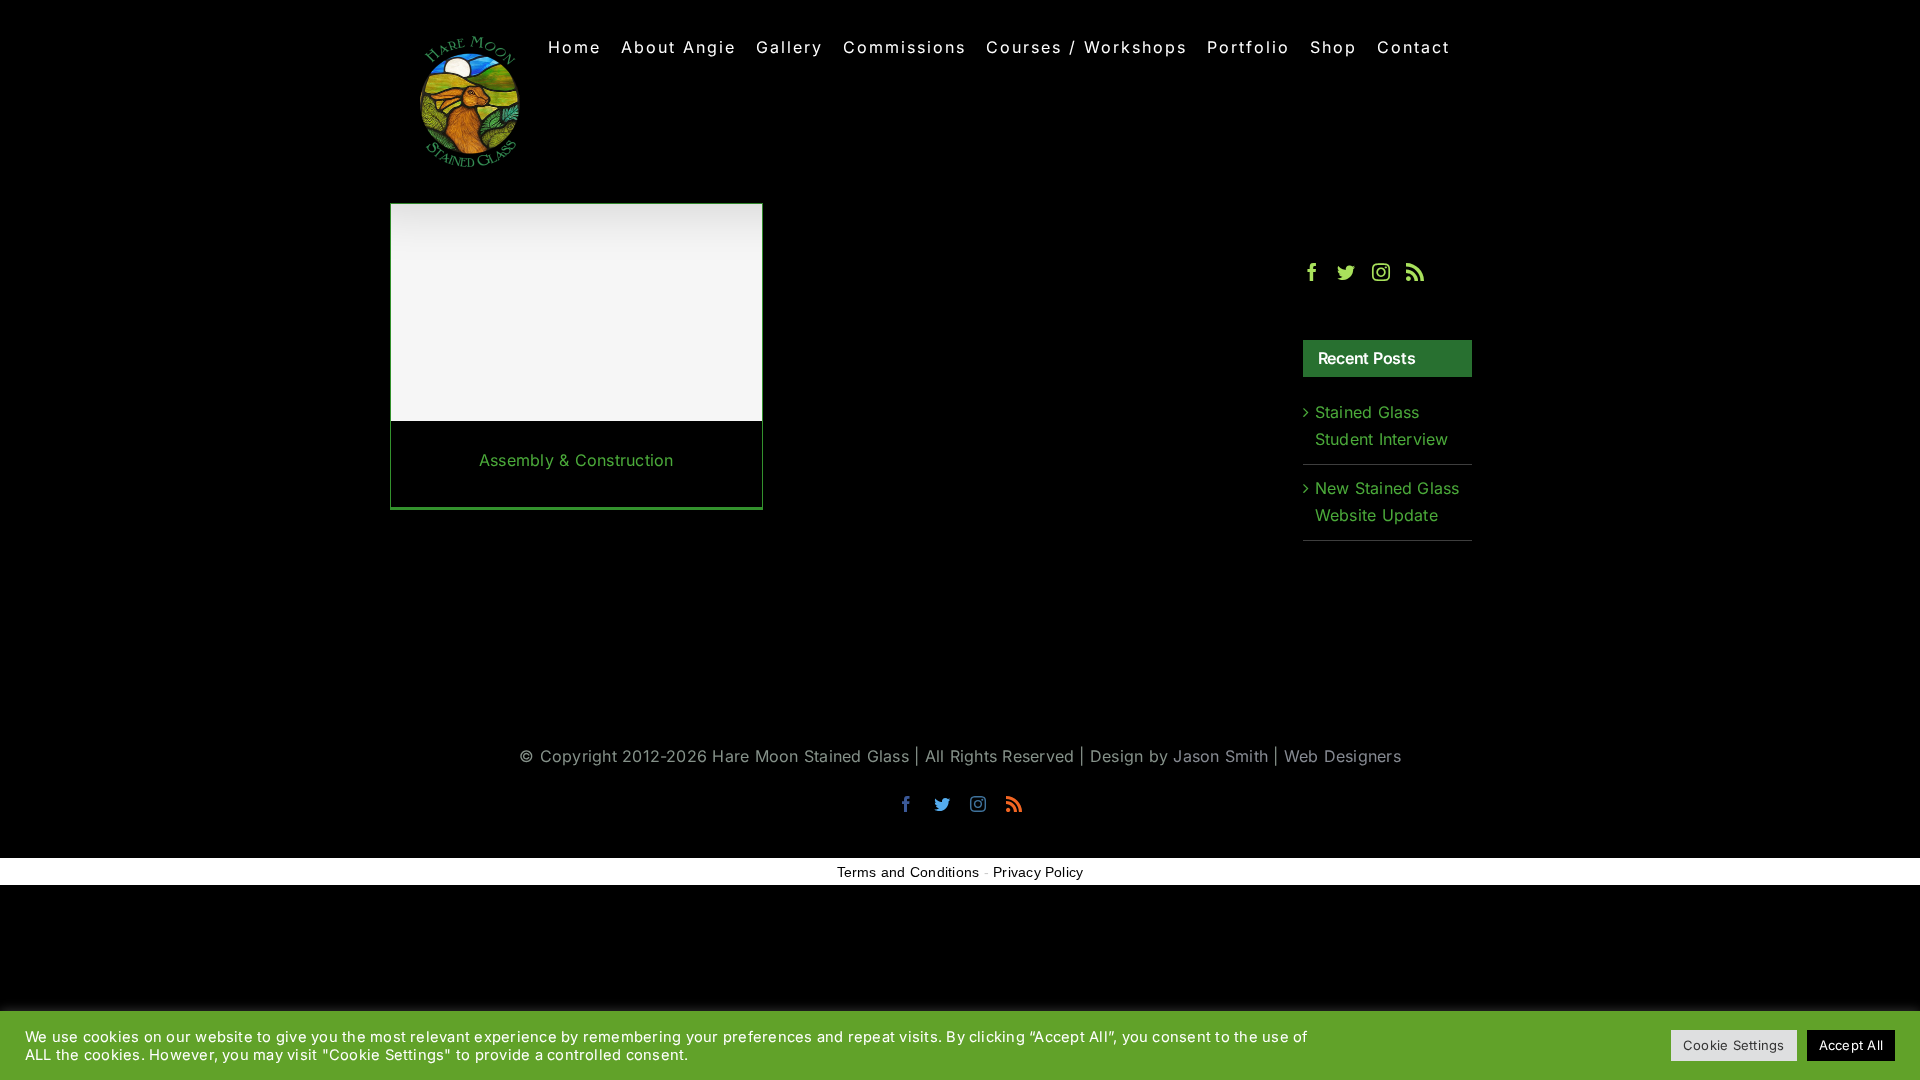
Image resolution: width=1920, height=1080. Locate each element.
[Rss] (1415, 272)
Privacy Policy (1038, 872)
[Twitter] (1346, 272)
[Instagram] (1381, 272)
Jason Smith (1220, 756)
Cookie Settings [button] (1734, 1045)
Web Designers (1342, 756)
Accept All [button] (1851, 1045)
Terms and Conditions (908, 872)
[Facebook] (1312, 272)
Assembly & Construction (576, 460)
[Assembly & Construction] (576, 356)
